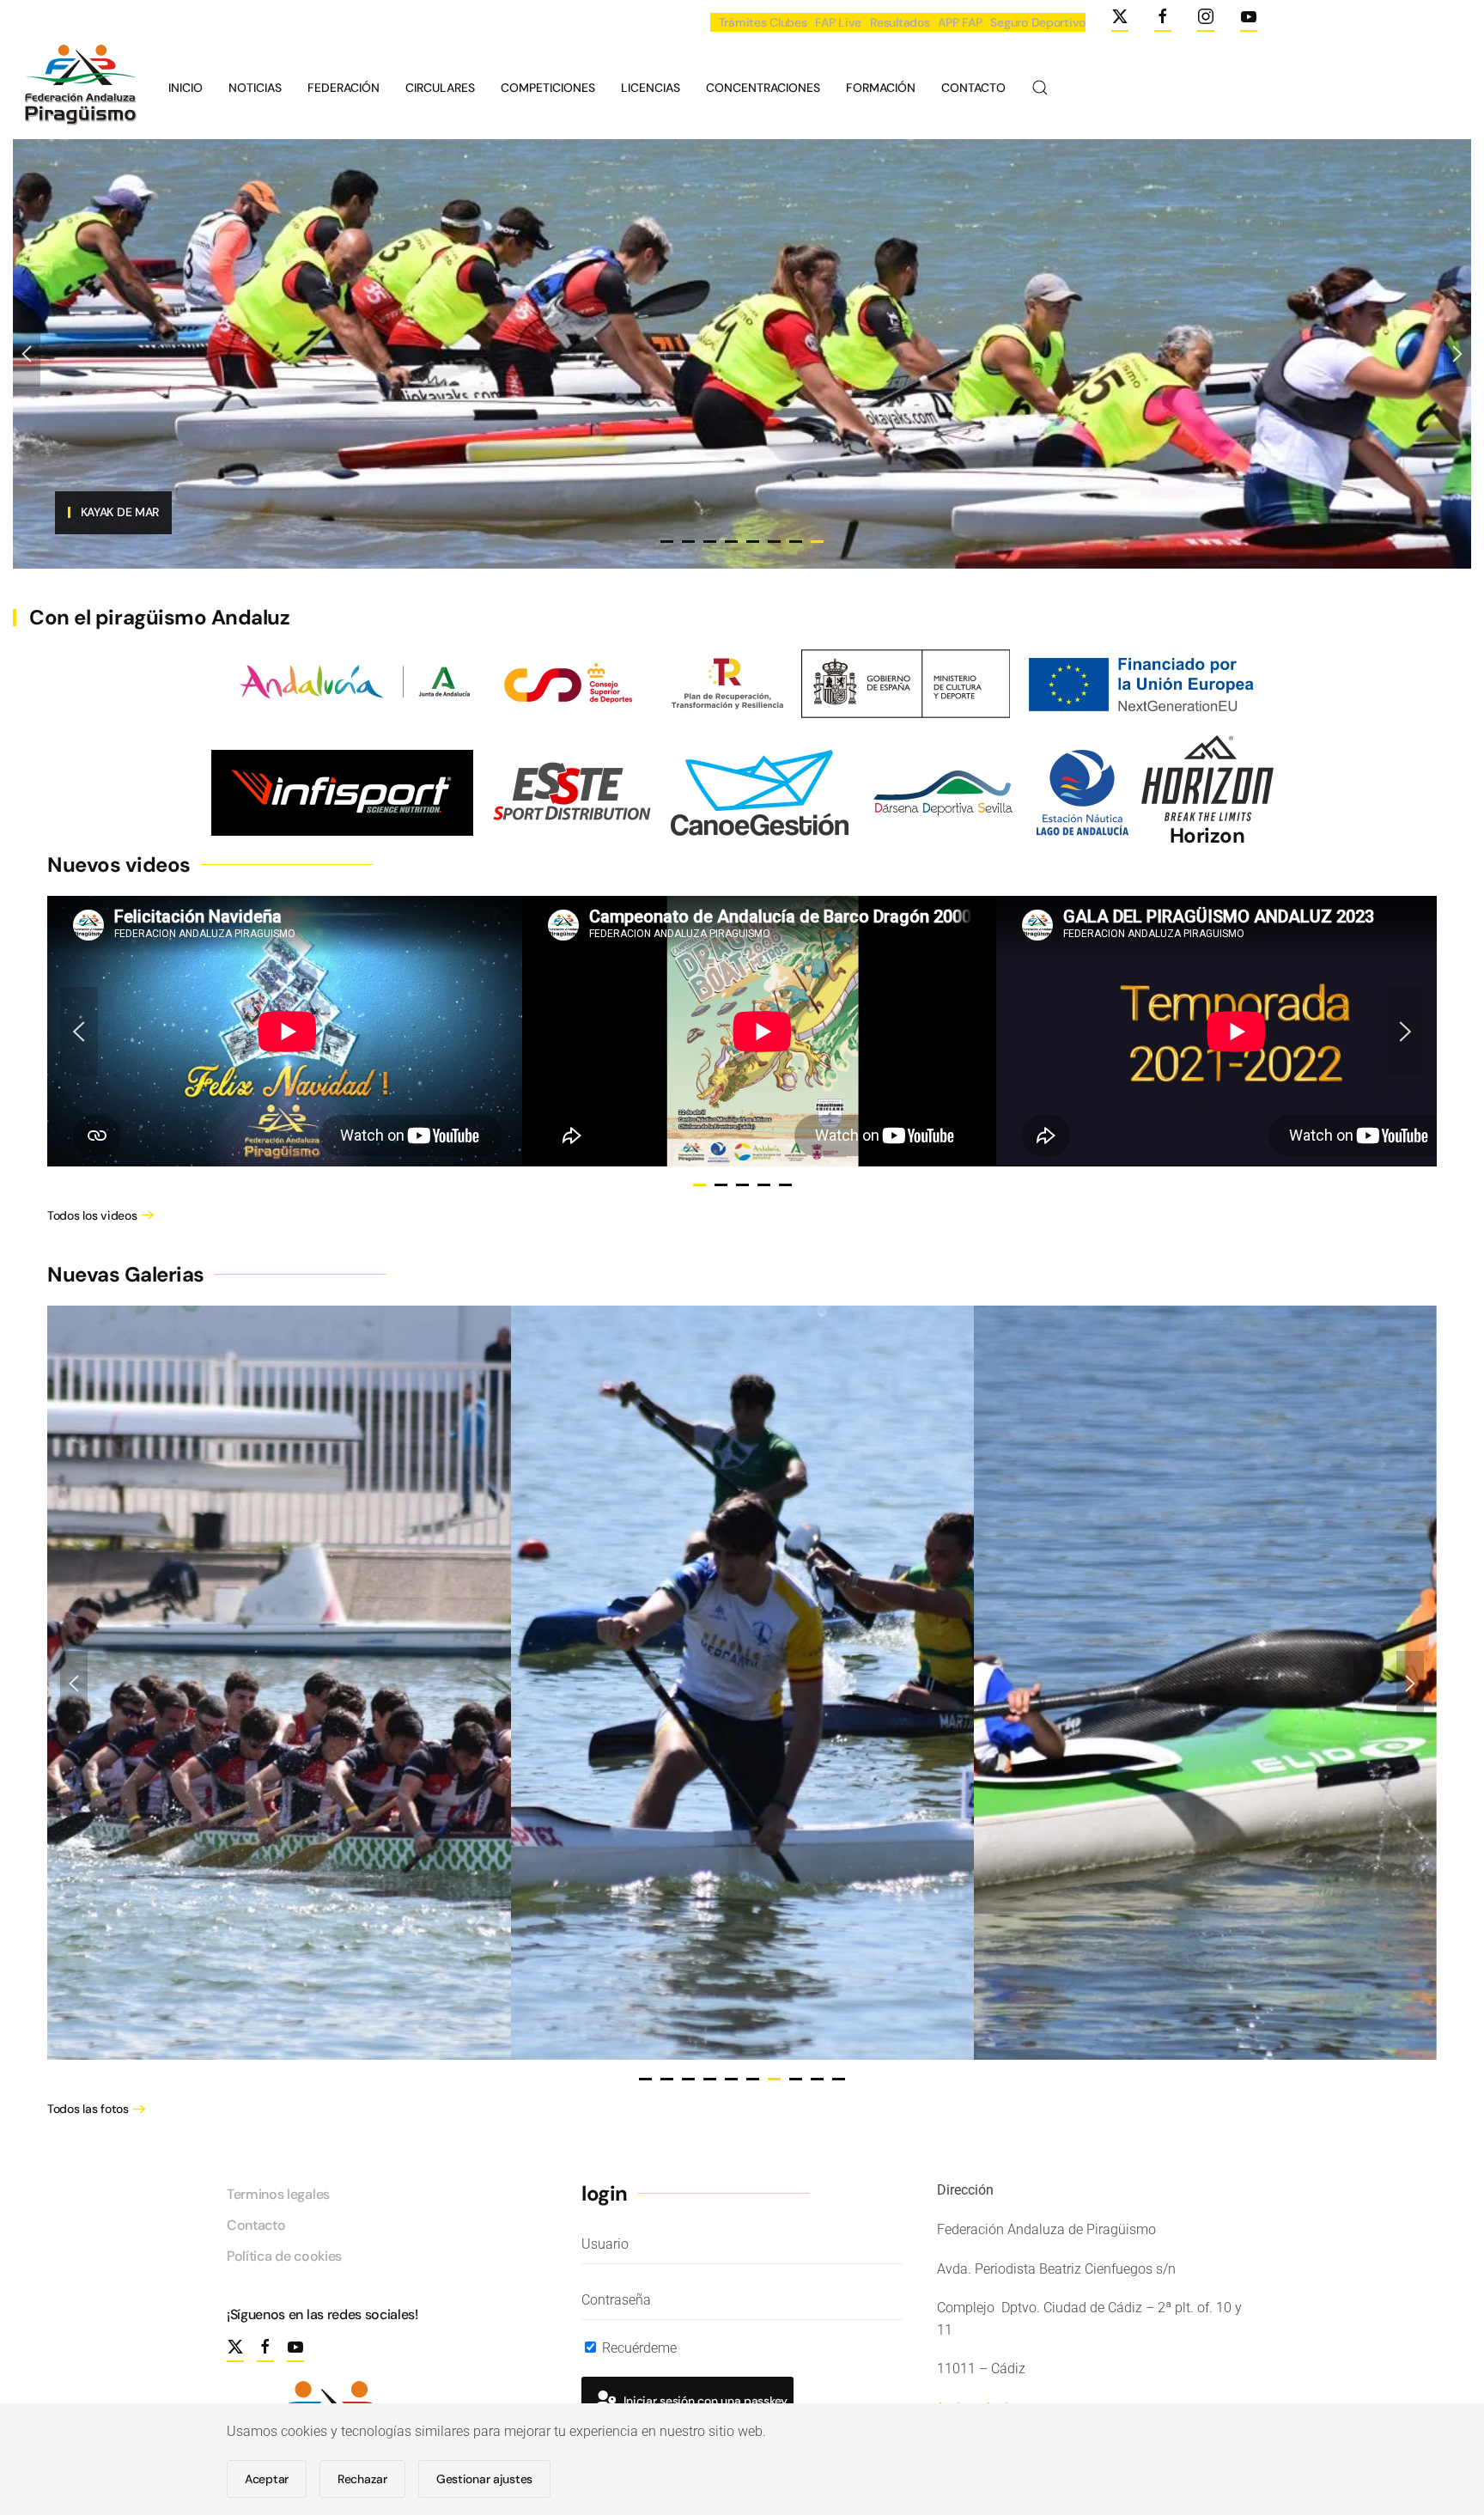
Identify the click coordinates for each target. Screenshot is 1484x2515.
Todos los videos (92, 1215)
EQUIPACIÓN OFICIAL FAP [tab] (667, 542)
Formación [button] (881, 88)
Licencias (651, 88)
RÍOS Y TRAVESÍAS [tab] (710, 542)
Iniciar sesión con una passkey (704, 2401)
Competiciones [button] (548, 88)
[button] (1040, 88)
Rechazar (362, 2479)
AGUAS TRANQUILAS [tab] (731, 542)
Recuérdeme (638, 2348)
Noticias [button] (255, 88)
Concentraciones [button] (763, 88)
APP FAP (960, 22)
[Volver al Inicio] (78, 88)
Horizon (1207, 835)
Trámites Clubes (763, 22)
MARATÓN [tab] (796, 542)
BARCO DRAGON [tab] (688, 542)
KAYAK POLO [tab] (774, 542)
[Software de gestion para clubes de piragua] (760, 792)
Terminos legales (278, 2194)
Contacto (973, 88)
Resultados (900, 22)
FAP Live (838, 22)
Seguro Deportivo (1038, 22)
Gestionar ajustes (484, 2479)
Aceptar (267, 2479)
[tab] (699, 1185)
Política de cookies (284, 2256)
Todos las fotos (88, 2109)
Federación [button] (344, 88)
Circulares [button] (440, 88)
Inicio (185, 88)
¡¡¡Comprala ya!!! (106, 511)
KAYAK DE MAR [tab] (817, 542)
